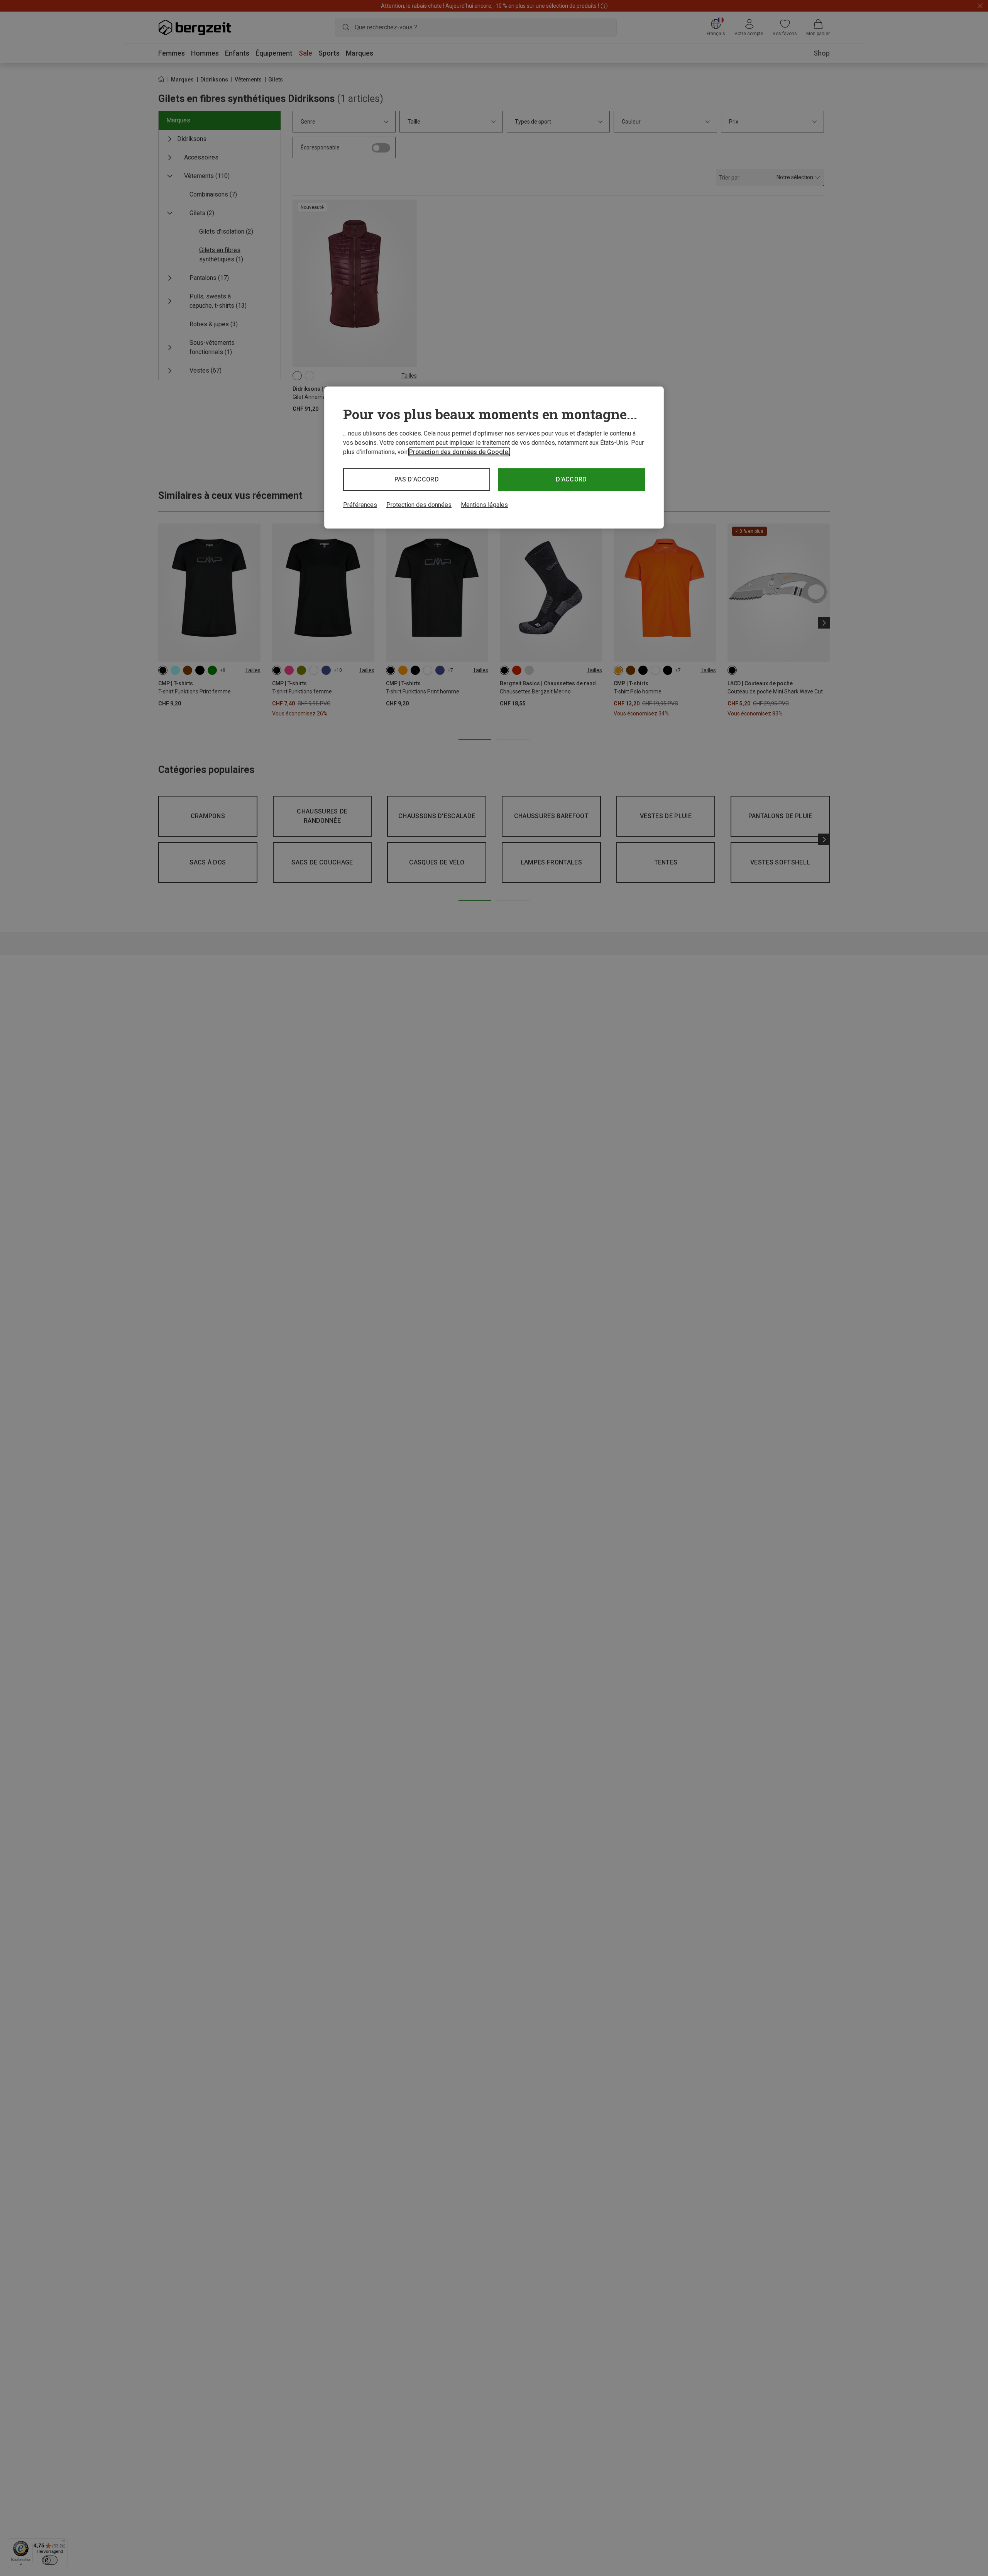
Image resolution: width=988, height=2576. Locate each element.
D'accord (571, 479)
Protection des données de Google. (459, 452)
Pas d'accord (417, 479)
